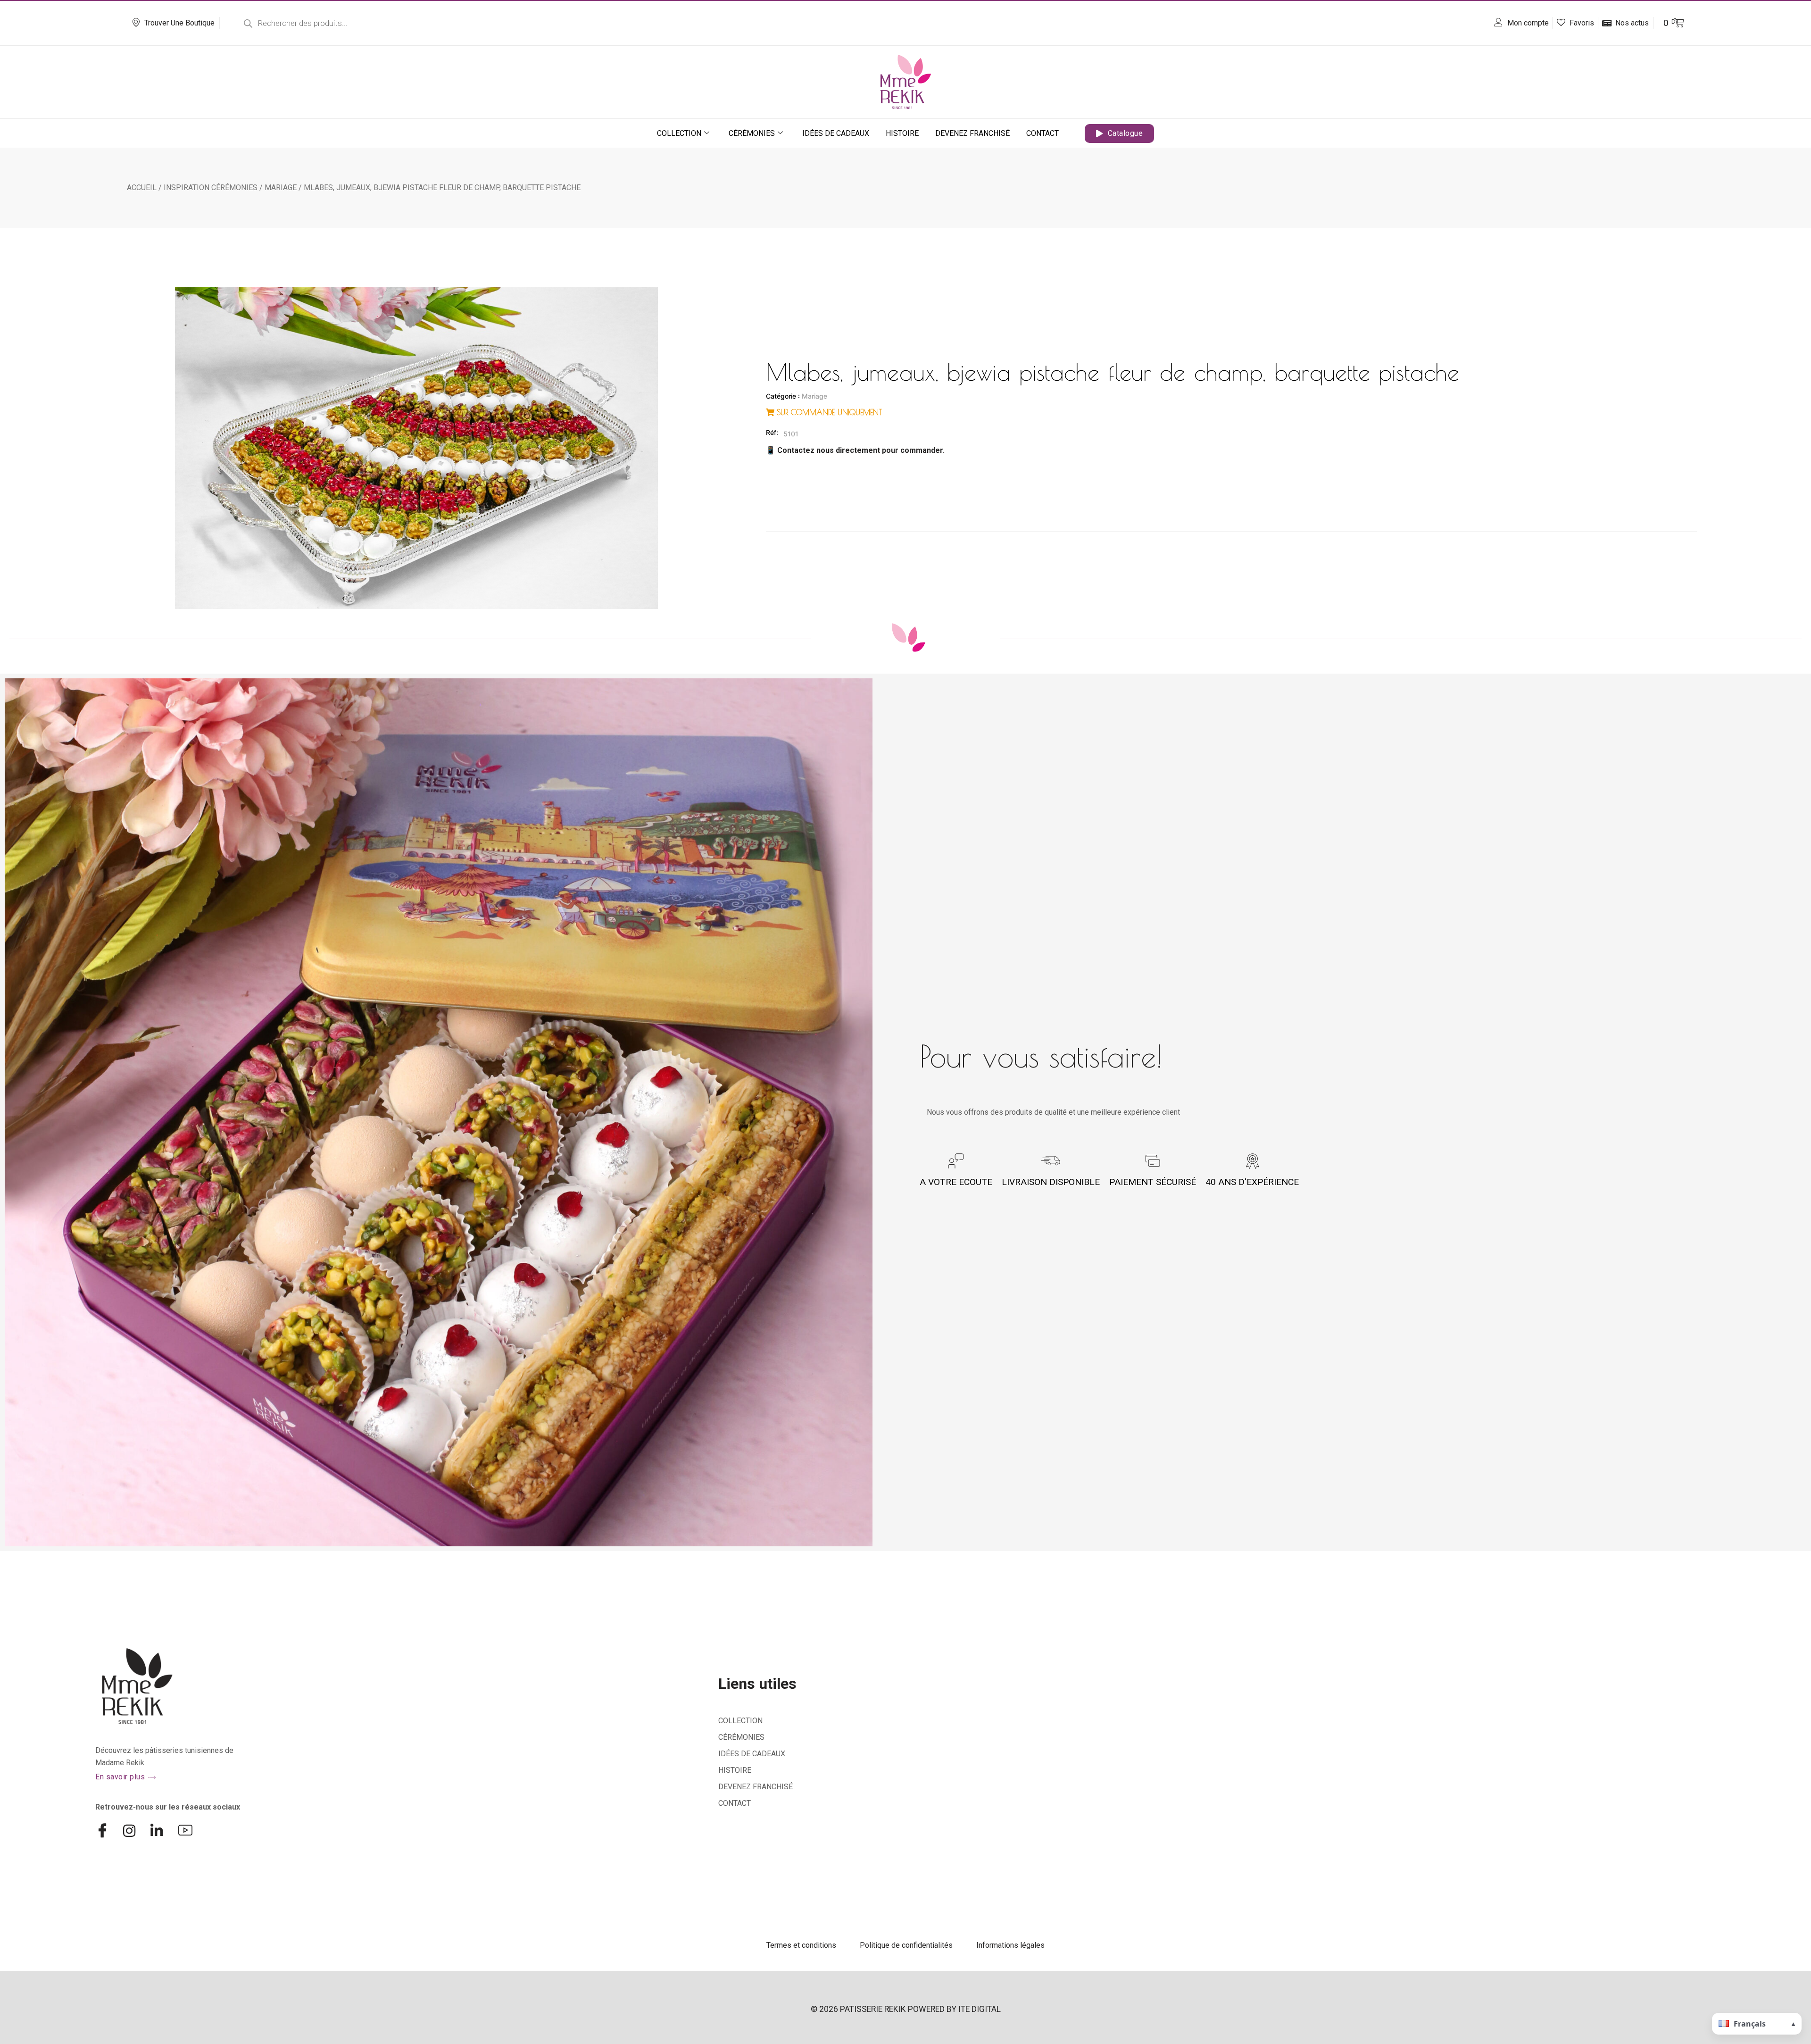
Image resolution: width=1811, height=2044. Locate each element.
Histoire (902, 133)
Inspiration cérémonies (211, 188)
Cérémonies (752, 133)
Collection (679, 133)
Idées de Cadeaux (836, 133)
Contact (1043, 133)
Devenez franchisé (756, 1787)
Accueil (142, 188)
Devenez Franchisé (972, 133)
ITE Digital (980, 2009)
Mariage (281, 188)
